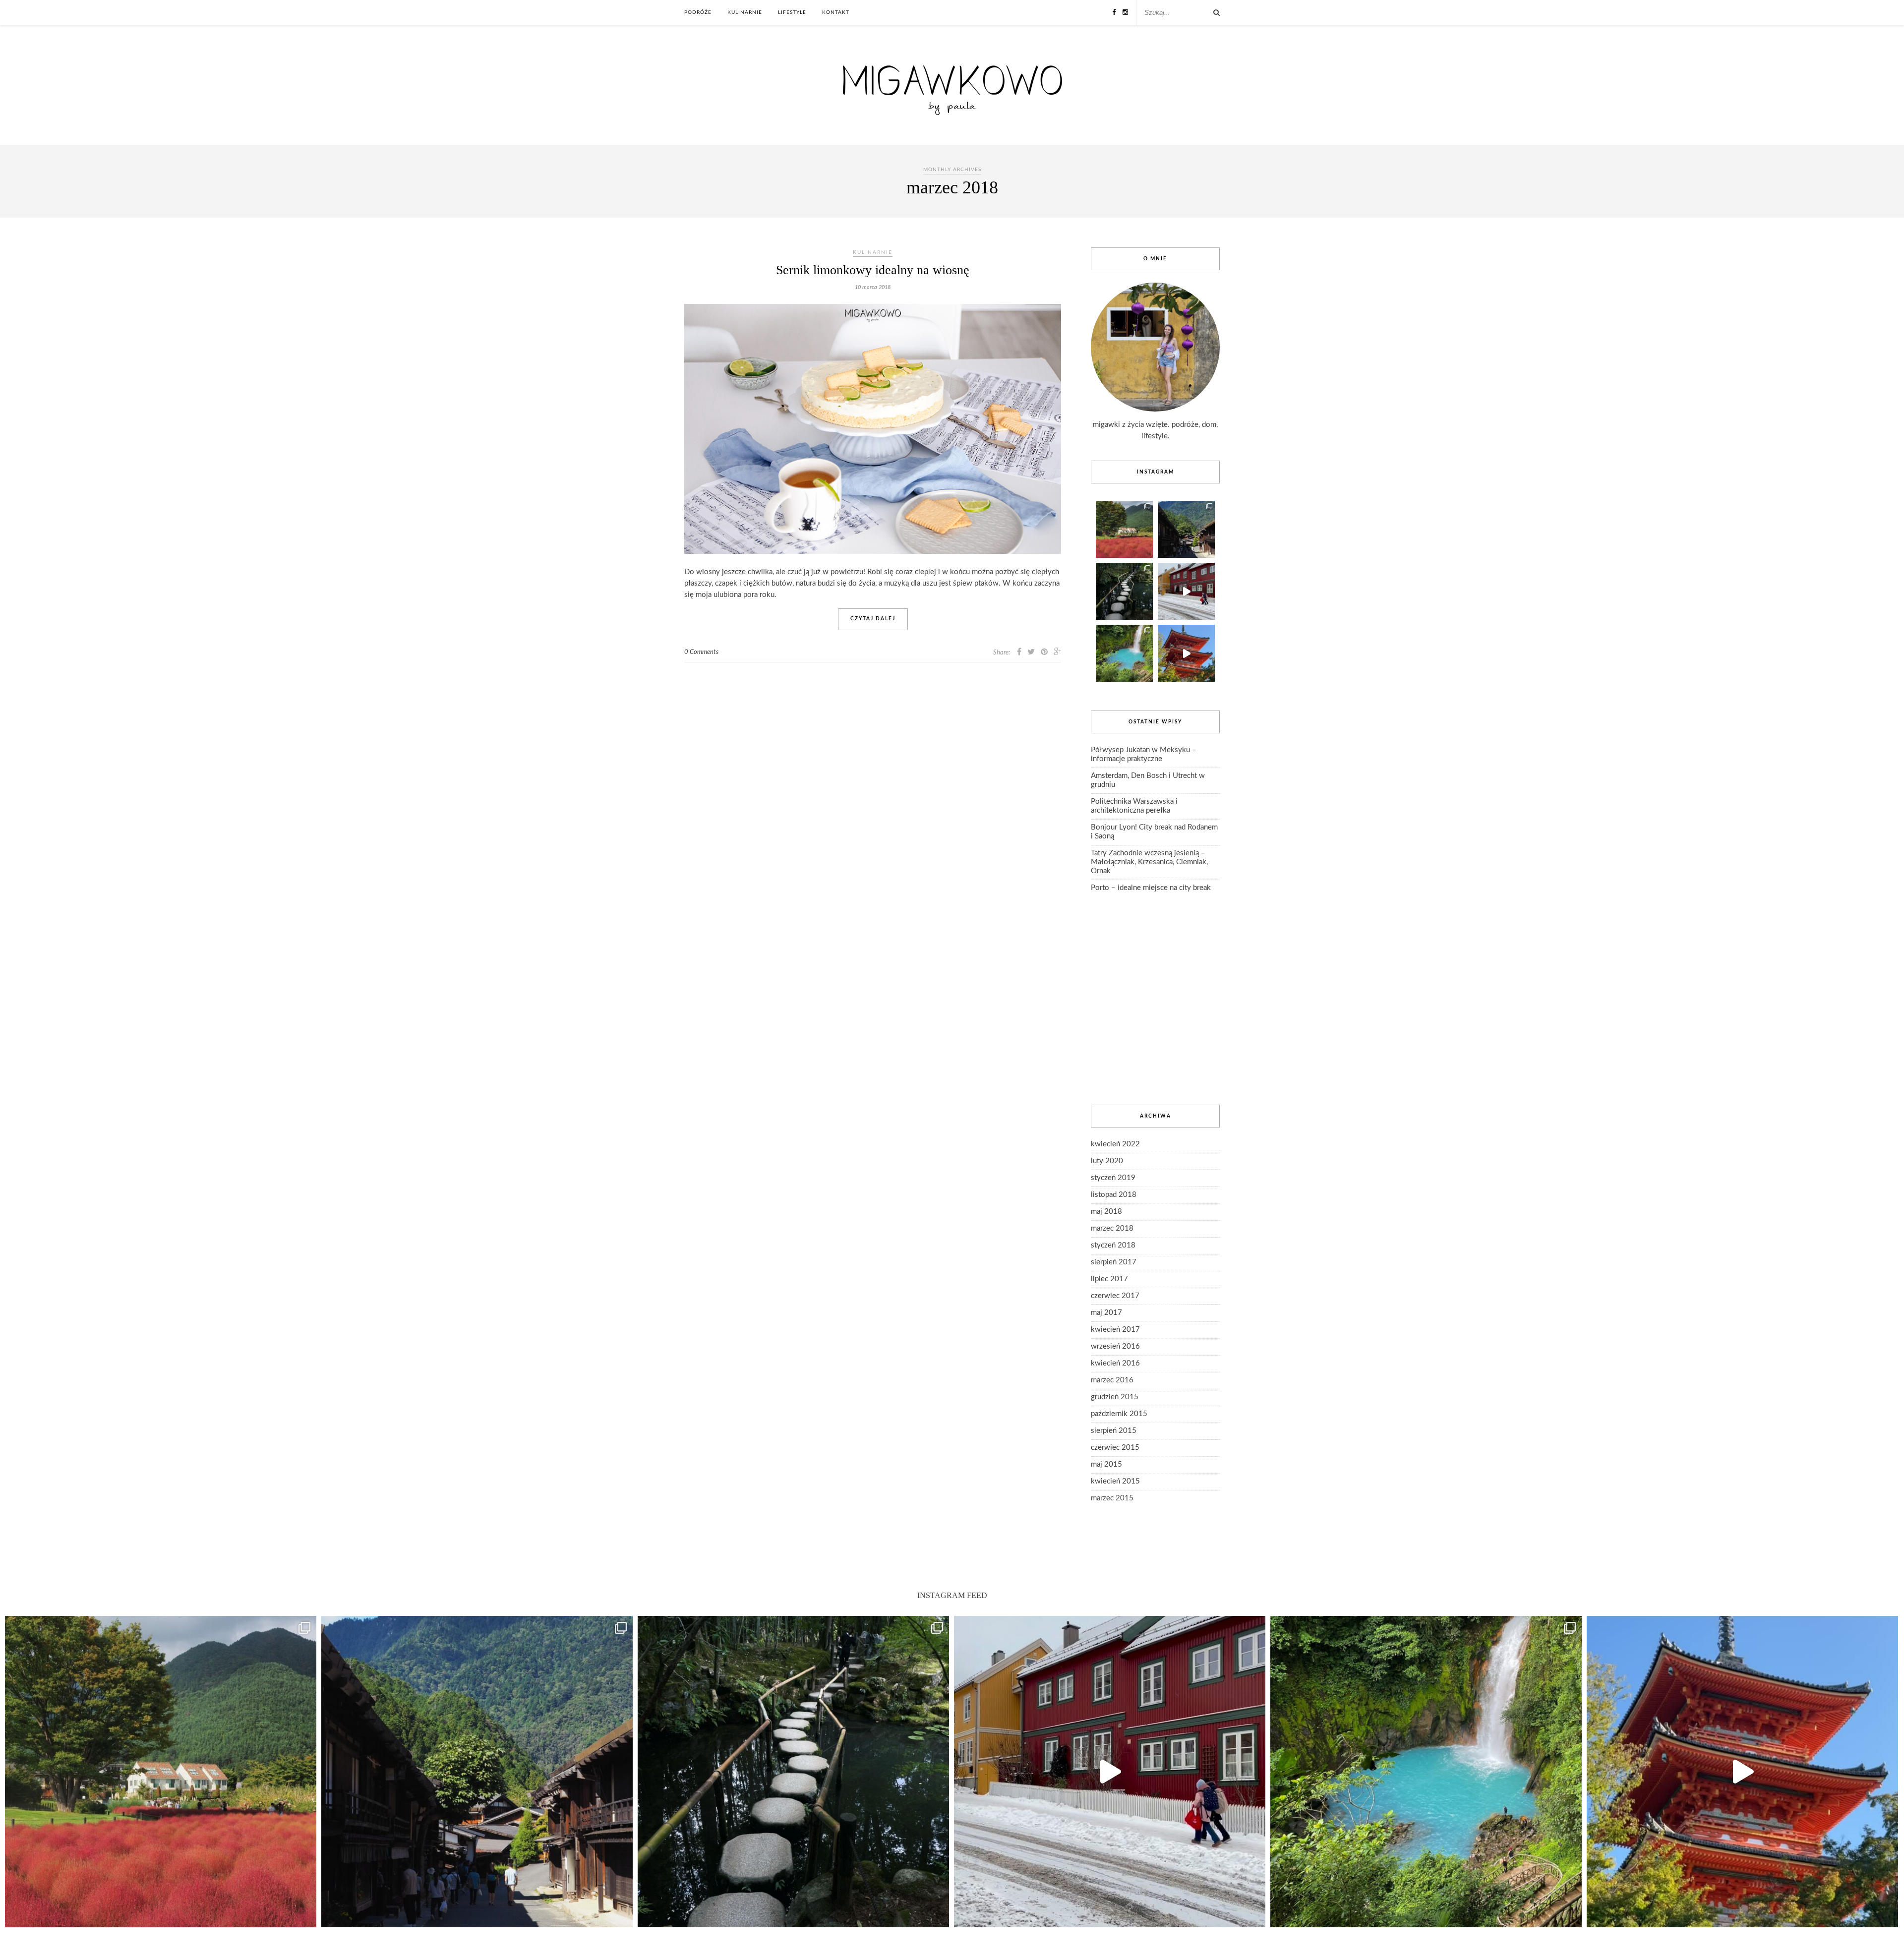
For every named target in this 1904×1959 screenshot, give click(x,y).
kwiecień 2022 (1115, 1144)
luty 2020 (1107, 1161)
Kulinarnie (745, 12)
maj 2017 (1106, 1313)
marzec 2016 (1112, 1380)
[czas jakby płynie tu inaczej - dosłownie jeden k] (1124, 591)
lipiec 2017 (1109, 1279)
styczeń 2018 (1113, 1245)
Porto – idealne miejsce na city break (1151, 888)
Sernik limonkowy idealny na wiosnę (873, 270)
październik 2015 (1119, 1414)
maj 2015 (1106, 1464)
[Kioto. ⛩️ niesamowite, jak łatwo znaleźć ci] (1186, 653)
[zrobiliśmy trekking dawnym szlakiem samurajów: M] (1186, 529)
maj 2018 (1106, 1212)
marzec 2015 (1112, 1498)
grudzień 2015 (1115, 1397)
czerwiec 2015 (1115, 1448)
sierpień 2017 (1114, 1262)
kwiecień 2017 (1115, 1330)
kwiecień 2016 (1115, 1363)
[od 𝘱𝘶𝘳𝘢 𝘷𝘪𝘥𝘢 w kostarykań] (1124, 653)
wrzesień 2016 (1115, 1346)
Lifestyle (792, 12)
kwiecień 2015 (1115, 1481)
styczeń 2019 (1113, 1178)
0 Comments (701, 652)
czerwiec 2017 (1115, 1296)
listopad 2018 (1114, 1195)
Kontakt (836, 12)
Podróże (698, 12)
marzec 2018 (1112, 1228)
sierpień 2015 (1114, 1431)
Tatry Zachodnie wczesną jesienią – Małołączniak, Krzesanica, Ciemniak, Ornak (1149, 862)
